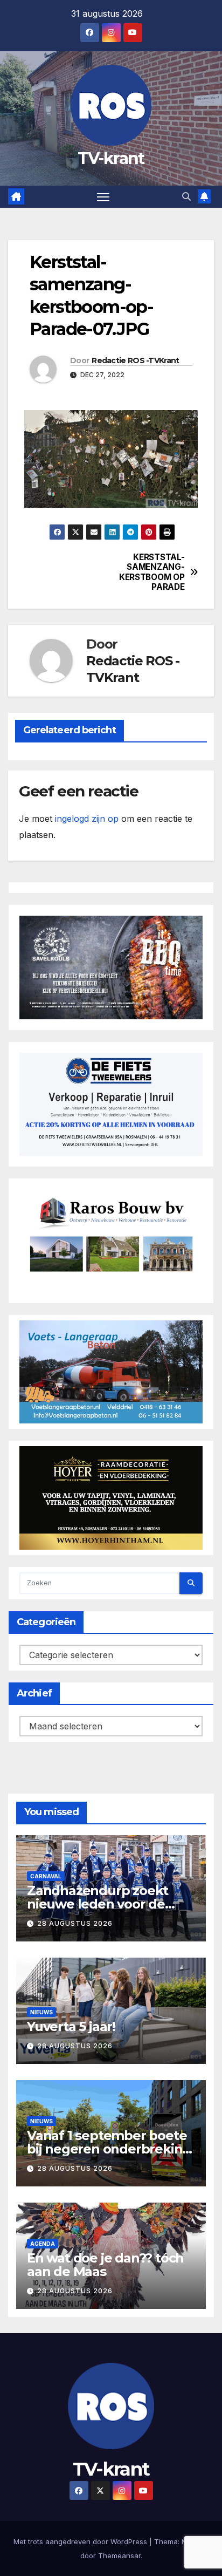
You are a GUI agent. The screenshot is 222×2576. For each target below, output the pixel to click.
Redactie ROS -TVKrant (135, 360)
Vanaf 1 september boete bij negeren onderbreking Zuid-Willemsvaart (109, 2149)
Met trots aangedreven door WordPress (81, 2541)
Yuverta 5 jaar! (71, 2026)
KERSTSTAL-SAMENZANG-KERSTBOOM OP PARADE (152, 572)
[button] (186, 196)
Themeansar (119, 2555)
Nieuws (41, 2012)
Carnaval (46, 1876)
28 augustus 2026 (75, 1923)
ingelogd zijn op (87, 819)
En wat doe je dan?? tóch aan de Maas (105, 2265)
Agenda (43, 2244)
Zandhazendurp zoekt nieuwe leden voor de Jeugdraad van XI (98, 1904)
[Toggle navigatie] (103, 197)
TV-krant (111, 158)
